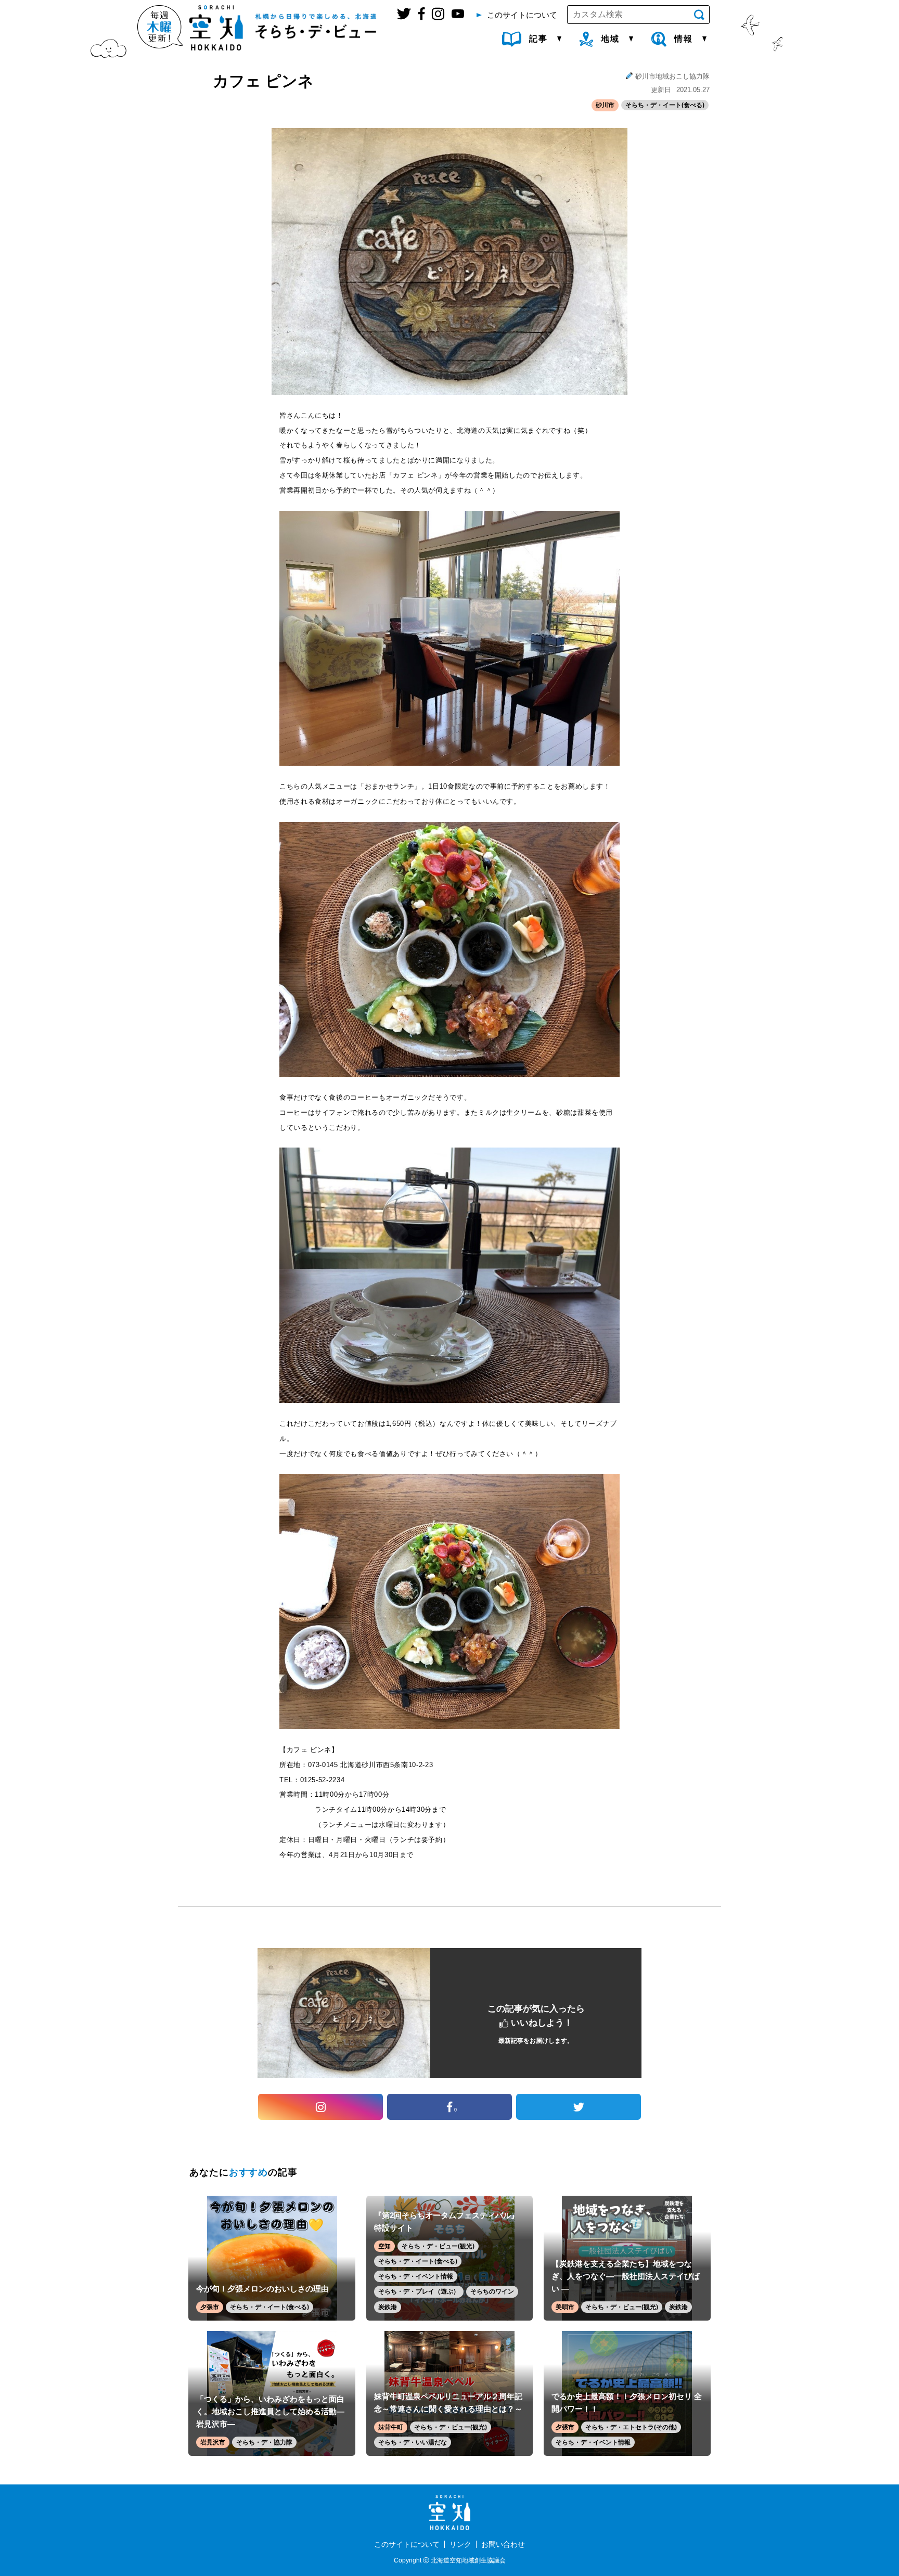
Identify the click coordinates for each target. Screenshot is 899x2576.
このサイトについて (407, 2544)
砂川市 (605, 105)
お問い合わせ (503, 2544)
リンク (460, 2544)
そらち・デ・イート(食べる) (665, 105)
